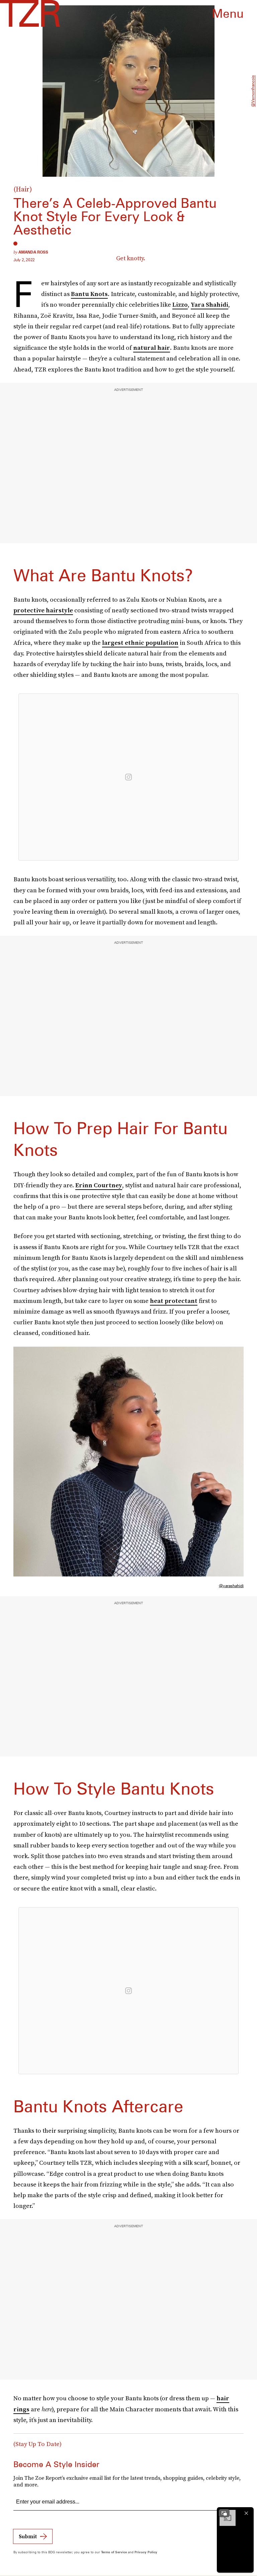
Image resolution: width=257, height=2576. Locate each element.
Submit (28, 2536)
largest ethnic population (140, 643)
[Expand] (224, 2513)
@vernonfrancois (253, 91)
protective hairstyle (43, 610)
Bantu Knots (89, 294)
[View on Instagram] (128, 777)
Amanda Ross (33, 252)
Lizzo (180, 305)
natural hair (152, 348)
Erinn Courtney (99, 1185)
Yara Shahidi (209, 305)
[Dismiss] (246, 2513)
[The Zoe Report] (30, 13)
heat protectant (174, 1301)
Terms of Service (114, 2552)
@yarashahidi (231, 1586)
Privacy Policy (146, 2552)
